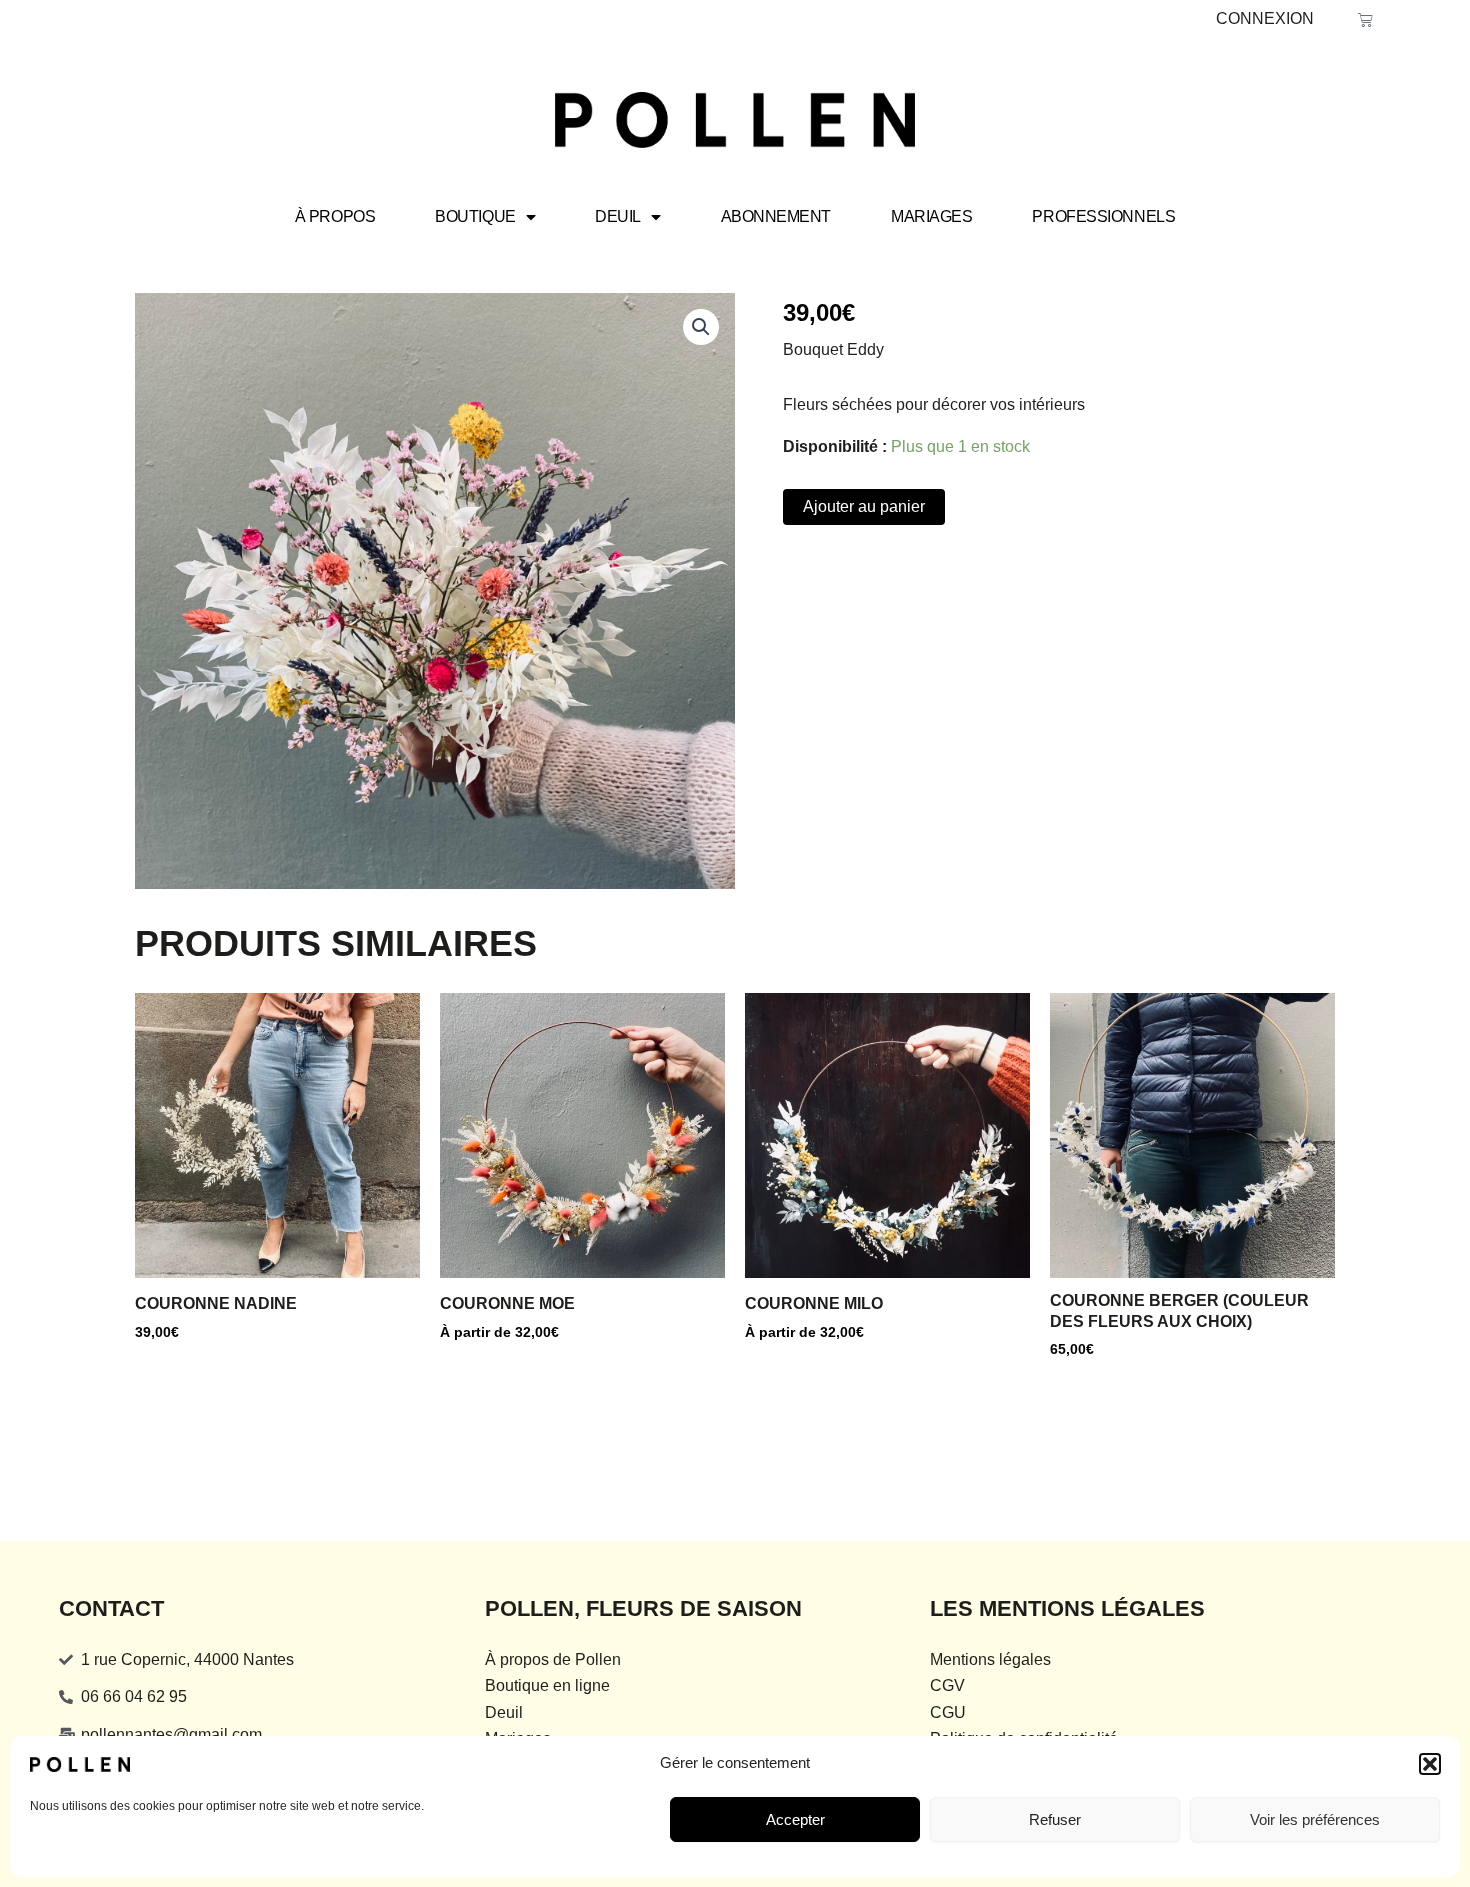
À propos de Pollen (553, 1659)
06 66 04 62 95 (134, 1696)
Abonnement (776, 216)
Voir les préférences (1315, 1819)
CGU (948, 1712)
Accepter (795, 1819)
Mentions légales (990, 1659)
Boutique (475, 216)
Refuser (1055, 1819)
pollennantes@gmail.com (171, 1734)
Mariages (931, 216)
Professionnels (1103, 216)
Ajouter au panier (864, 506)
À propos (335, 216)
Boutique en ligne (547, 1685)
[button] (1430, 1764)
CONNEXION (1265, 18)
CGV (947, 1685)
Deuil (618, 216)
